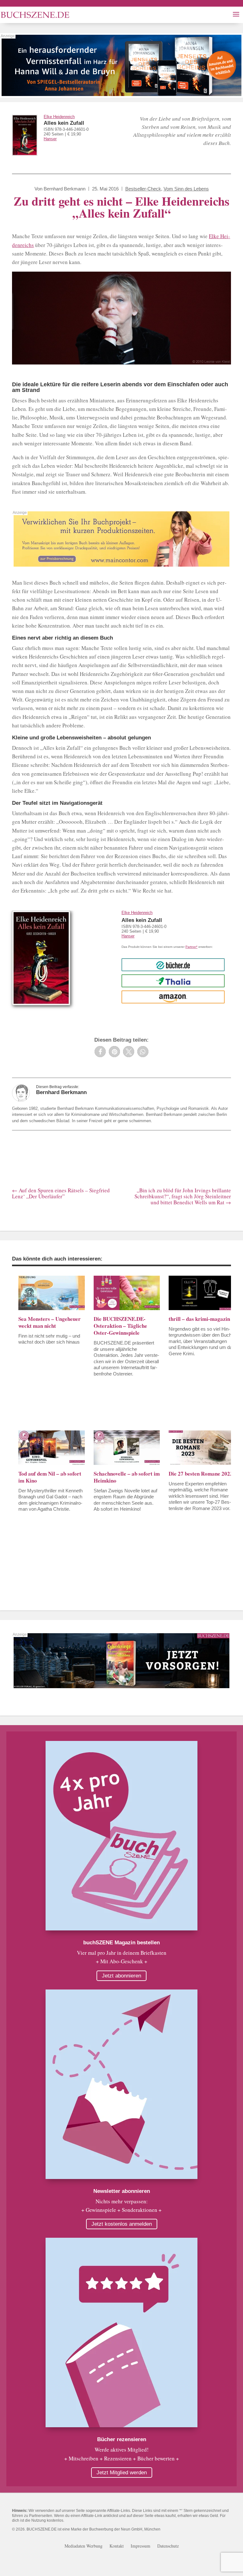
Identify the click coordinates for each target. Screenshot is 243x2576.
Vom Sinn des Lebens (186, 189)
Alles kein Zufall (64, 123)
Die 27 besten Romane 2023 (201, 1474)
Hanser (50, 139)
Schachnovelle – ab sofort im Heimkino (127, 1477)
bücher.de (173, 965)
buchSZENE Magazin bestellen (121, 1943)
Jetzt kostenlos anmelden (122, 2224)
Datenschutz (168, 2546)
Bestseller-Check (143, 189)
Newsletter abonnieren (122, 2191)
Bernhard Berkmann (65, 189)
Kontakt (117, 2546)
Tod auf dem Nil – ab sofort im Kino (50, 1477)
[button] (100, 1052)
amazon (173, 997)
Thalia (173, 981)
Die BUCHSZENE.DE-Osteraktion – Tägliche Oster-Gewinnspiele (120, 1326)
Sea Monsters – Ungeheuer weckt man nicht (50, 1322)
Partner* (191, 947)
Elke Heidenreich (59, 117)
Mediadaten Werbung (84, 2546)
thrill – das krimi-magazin (199, 1319)
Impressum (140, 2546)
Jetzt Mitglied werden (122, 2473)
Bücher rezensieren (122, 2439)
